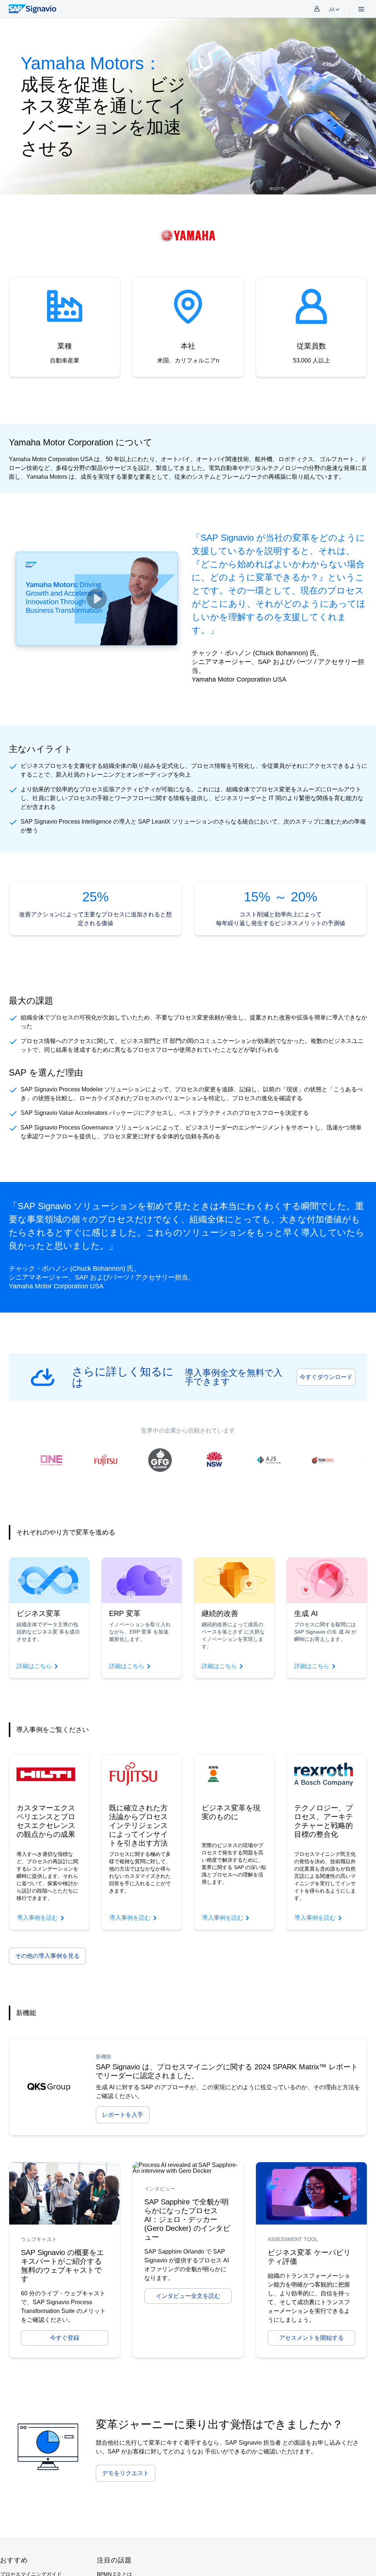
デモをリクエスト (126, 2473)
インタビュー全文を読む (188, 2296)
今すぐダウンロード (326, 1377)
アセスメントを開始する (311, 2338)
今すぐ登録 (65, 2338)
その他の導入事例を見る (47, 1956)
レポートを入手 (123, 2115)
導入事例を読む (37, 1918)
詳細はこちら (34, 1666)
